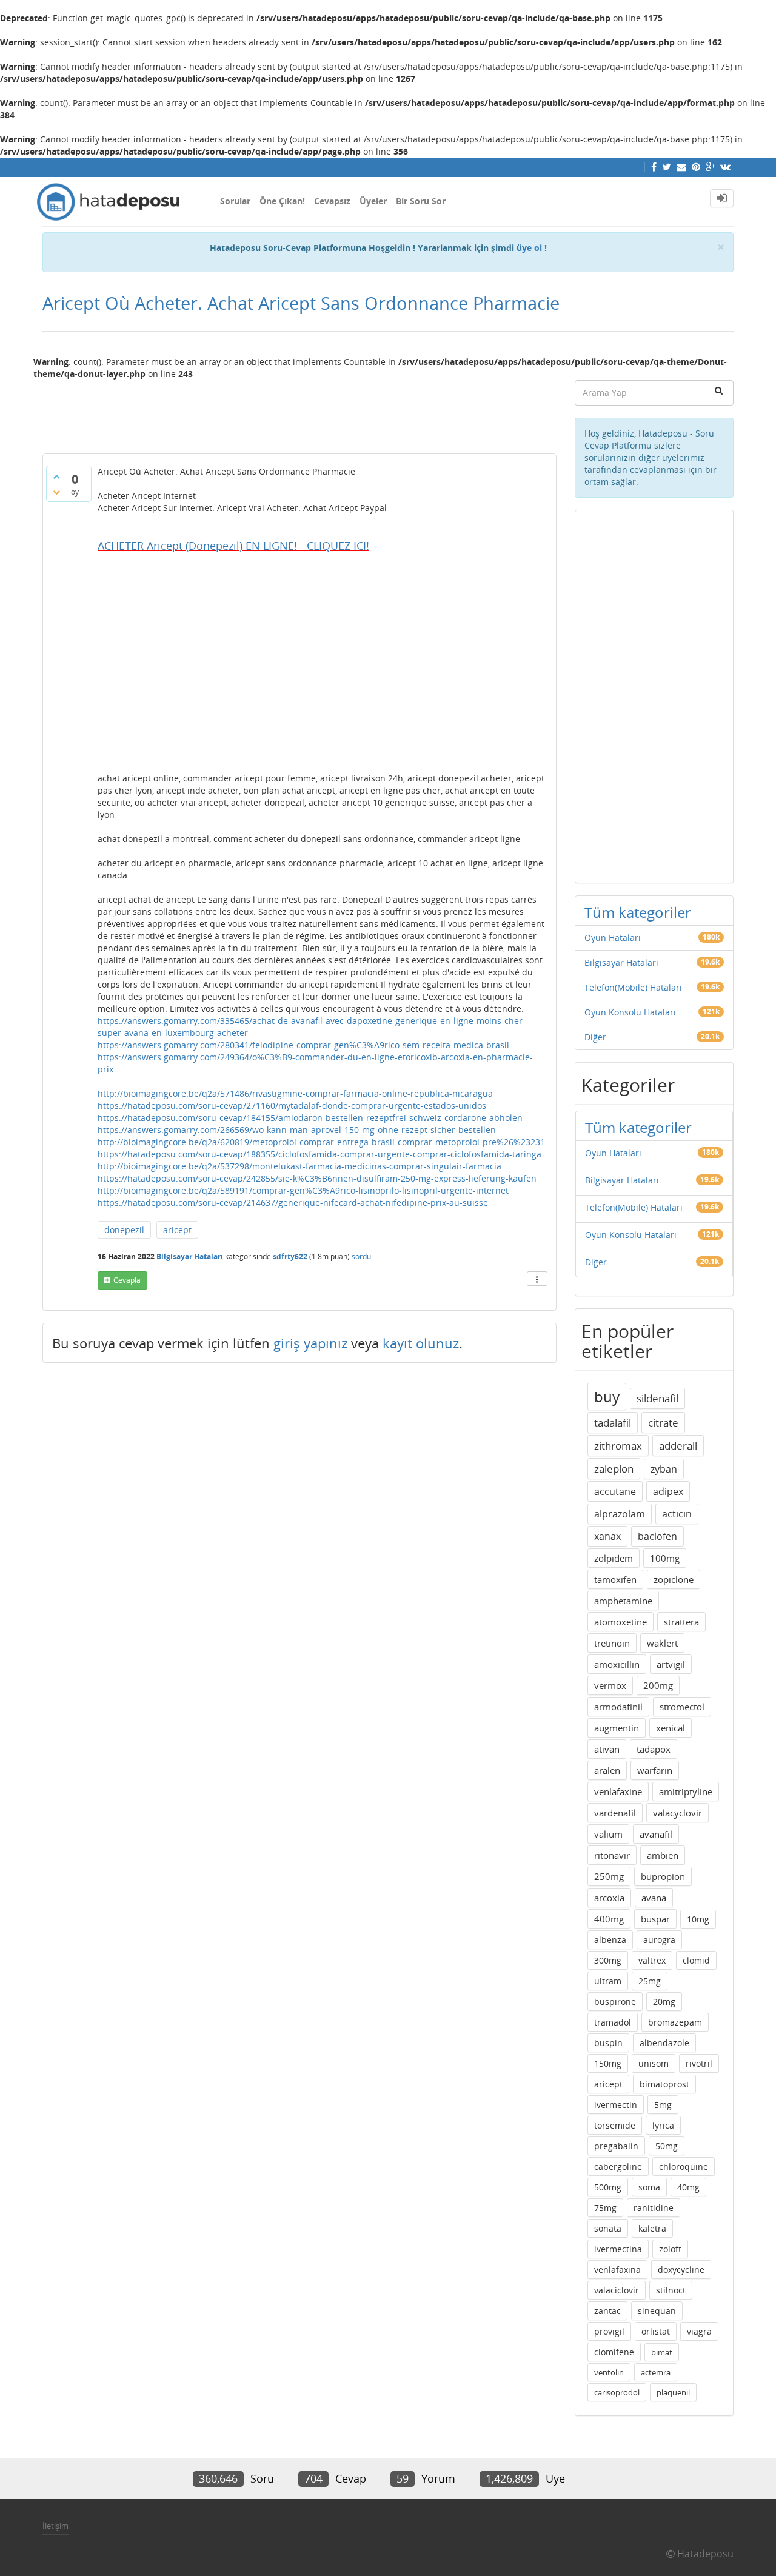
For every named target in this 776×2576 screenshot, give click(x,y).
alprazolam (620, 1514)
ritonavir (612, 1855)
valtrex (652, 1960)
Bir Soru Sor (421, 201)
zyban (664, 1469)
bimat (662, 2352)
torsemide (615, 2125)
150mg (608, 2063)
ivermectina (618, 2249)
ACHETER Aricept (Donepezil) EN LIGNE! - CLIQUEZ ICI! (233, 546)
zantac (607, 2311)
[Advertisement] (299, 412)
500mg (608, 2187)
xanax (607, 1536)
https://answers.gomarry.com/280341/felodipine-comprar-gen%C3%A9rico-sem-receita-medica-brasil (303, 1045)
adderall (678, 1446)
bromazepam (675, 2022)
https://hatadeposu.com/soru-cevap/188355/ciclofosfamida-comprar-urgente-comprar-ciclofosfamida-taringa (319, 1154)
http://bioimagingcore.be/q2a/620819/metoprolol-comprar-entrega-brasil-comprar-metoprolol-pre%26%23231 (321, 1142)
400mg (609, 1919)
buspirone (615, 2002)
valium (608, 1834)
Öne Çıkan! (282, 201)
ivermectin (616, 2105)
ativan (607, 1749)
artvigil (671, 1664)
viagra (699, 2331)
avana (654, 1898)
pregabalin (616, 2146)
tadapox (654, 1749)
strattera (681, 1622)
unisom (654, 2063)
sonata (608, 2228)
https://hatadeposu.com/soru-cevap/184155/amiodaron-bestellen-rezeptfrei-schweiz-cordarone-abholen (310, 1118)
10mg (698, 1919)
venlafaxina (617, 2270)
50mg (667, 2146)
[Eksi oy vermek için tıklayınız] (56, 492)
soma (649, 2187)
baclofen (657, 1536)
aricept (177, 1230)
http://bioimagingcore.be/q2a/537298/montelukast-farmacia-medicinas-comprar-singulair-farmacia (299, 1166)
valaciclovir (617, 2290)
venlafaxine (618, 1791)
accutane (615, 1491)
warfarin (655, 1770)
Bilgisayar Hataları (190, 1256)
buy (607, 1397)
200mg (658, 1685)
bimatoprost (664, 2084)
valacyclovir (677, 1813)
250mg (609, 1876)
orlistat (656, 2331)
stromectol (682, 1707)
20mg (664, 2002)
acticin (677, 1514)
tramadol (613, 2022)
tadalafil (613, 1423)
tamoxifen (615, 1579)
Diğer (595, 1037)
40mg (688, 2187)
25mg (650, 1981)
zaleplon (614, 1469)
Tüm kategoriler (638, 912)
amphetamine (623, 1601)
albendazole (664, 2043)
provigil (609, 2331)
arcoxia (609, 1898)
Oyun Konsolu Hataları (630, 1012)
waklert (662, 1643)
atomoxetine (620, 1622)
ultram (608, 1981)
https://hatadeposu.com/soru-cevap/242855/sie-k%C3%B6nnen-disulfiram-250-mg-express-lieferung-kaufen (317, 1178)
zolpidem (614, 1558)
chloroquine (684, 2166)
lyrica (663, 2125)
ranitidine (654, 2208)
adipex (668, 1491)
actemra (656, 2372)
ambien (663, 1855)
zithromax (618, 1446)
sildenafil (657, 1398)
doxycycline (681, 2270)
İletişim (55, 2526)
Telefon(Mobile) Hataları (633, 987)
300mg (608, 1960)
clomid (696, 1960)
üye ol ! (532, 248)
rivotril (699, 2063)
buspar (655, 1919)
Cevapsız (332, 201)
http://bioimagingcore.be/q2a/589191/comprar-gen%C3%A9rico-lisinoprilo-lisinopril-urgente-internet (303, 1190)
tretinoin (612, 1643)
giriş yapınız (310, 1343)
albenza (610, 1940)
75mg (605, 2208)
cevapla (127, 1280)
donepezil (124, 1230)
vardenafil (615, 1813)
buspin (608, 2043)
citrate (663, 1423)
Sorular (235, 201)
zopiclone (674, 1579)
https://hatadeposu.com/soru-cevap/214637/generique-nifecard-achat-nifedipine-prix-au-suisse (293, 1203)
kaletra (652, 2228)
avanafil (656, 1834)
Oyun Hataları (613, 938)
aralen (607, 1770)
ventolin (609, 2372)
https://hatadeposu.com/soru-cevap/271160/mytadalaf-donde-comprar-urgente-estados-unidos (292, 1106)
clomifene (614, 2352)
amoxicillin (617, 1664)
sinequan (657, 2311)
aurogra (659, 1940)
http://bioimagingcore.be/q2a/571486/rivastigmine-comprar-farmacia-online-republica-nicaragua (295, 1093)
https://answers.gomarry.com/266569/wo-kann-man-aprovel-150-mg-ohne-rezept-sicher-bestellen (297, 1130)
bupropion (663, 1876)
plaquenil (673, 2392)
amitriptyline (686, 1791)
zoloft (670, 2249)
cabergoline (618, 2166)
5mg (663, 2105)
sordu (361, 1256)
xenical (671, 1728)
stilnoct (671, 2290)
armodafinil (618, 1707)
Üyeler (373, 201)
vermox (610, 1685)
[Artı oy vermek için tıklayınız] (56, 477)
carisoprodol (617, 2392)
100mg (665, 1558)
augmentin (617, 1728)
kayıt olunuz (421, 1343)
